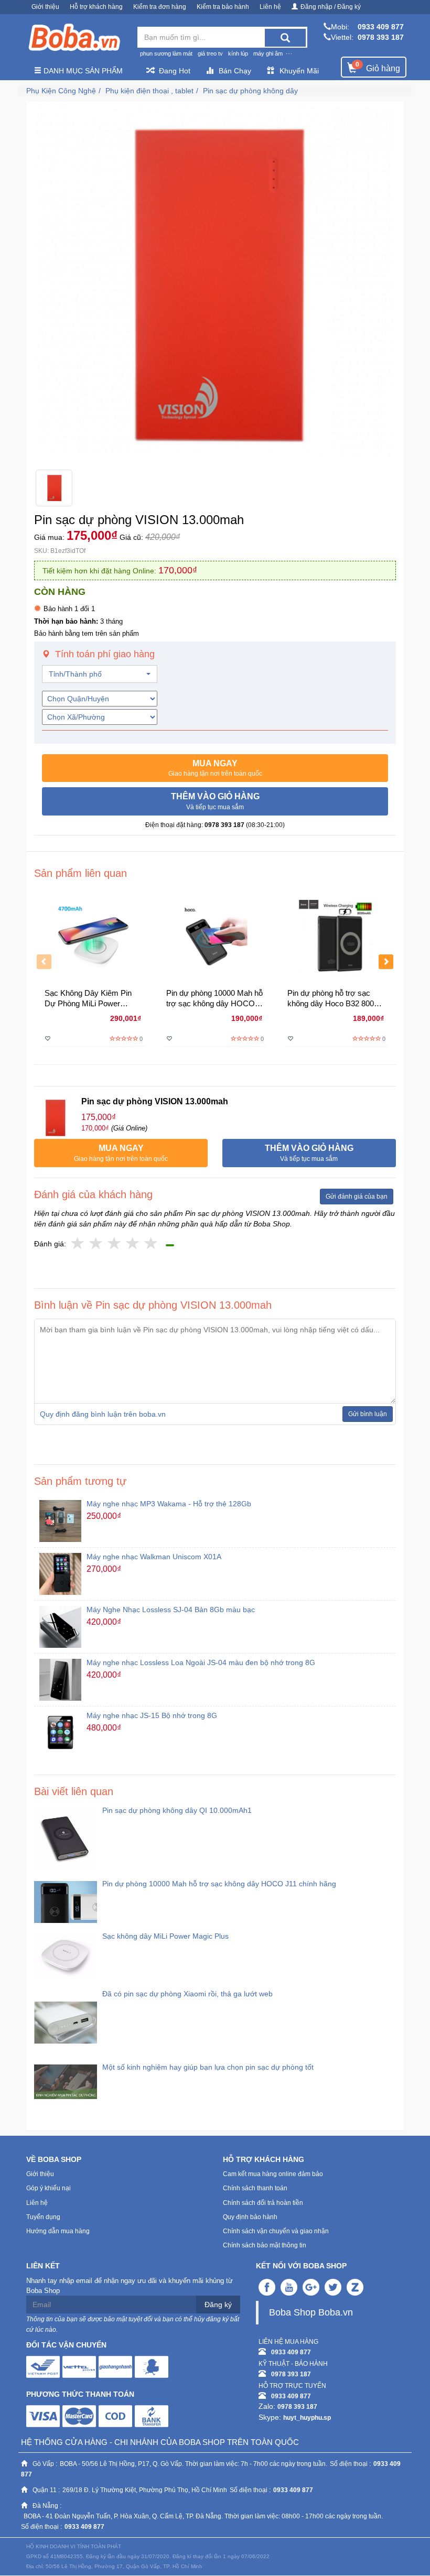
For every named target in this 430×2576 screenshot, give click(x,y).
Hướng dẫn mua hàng (58, 2231)
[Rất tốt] (133, 1244)
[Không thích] (78, 1244)
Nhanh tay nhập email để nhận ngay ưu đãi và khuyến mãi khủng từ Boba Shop (130, 2286)
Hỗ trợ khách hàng (96, 7)
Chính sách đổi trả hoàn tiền (263, 2203)
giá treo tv (210, 53)
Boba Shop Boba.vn (311, 2312)
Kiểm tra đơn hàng (160, 7)
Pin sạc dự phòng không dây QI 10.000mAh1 (177, 1810)
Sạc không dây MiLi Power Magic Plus (165, 1936)
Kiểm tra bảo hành (223, 7)
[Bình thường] (115, 1244)
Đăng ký (218, 2305)
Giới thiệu (45, 7)
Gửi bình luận (368, 1414)
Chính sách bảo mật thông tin (265, 2245)
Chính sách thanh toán (255, 2188)
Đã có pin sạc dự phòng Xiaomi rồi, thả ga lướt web (187, 1994)
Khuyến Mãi (299, 71)
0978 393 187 (381, 37)
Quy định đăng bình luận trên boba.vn (103, 1414)
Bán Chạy (235, 71)
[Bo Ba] (74, 38)
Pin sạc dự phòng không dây (250, 91)
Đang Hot (175, 71)
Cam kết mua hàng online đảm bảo (273, 2174)
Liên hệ (270, 7)
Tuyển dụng (43, 2217)
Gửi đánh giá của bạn (357, 1197)
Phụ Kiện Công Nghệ (61, 91)
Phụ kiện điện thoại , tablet (149, 91)
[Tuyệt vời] (151, 1244)
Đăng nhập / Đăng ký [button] (331, 7)
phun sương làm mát (166, 53)
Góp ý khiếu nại (49, 2188)
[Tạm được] (96, 1244)
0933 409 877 (381, 27)
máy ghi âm (268, 53)
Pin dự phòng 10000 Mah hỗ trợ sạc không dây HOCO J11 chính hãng (219, 1884)
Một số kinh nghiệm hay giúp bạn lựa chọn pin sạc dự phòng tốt (208, 2067)
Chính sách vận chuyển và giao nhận (276, 2231)
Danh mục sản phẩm (82, 71)
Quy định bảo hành (250, 2217)
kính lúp (238, 53)
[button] (215, 768)
